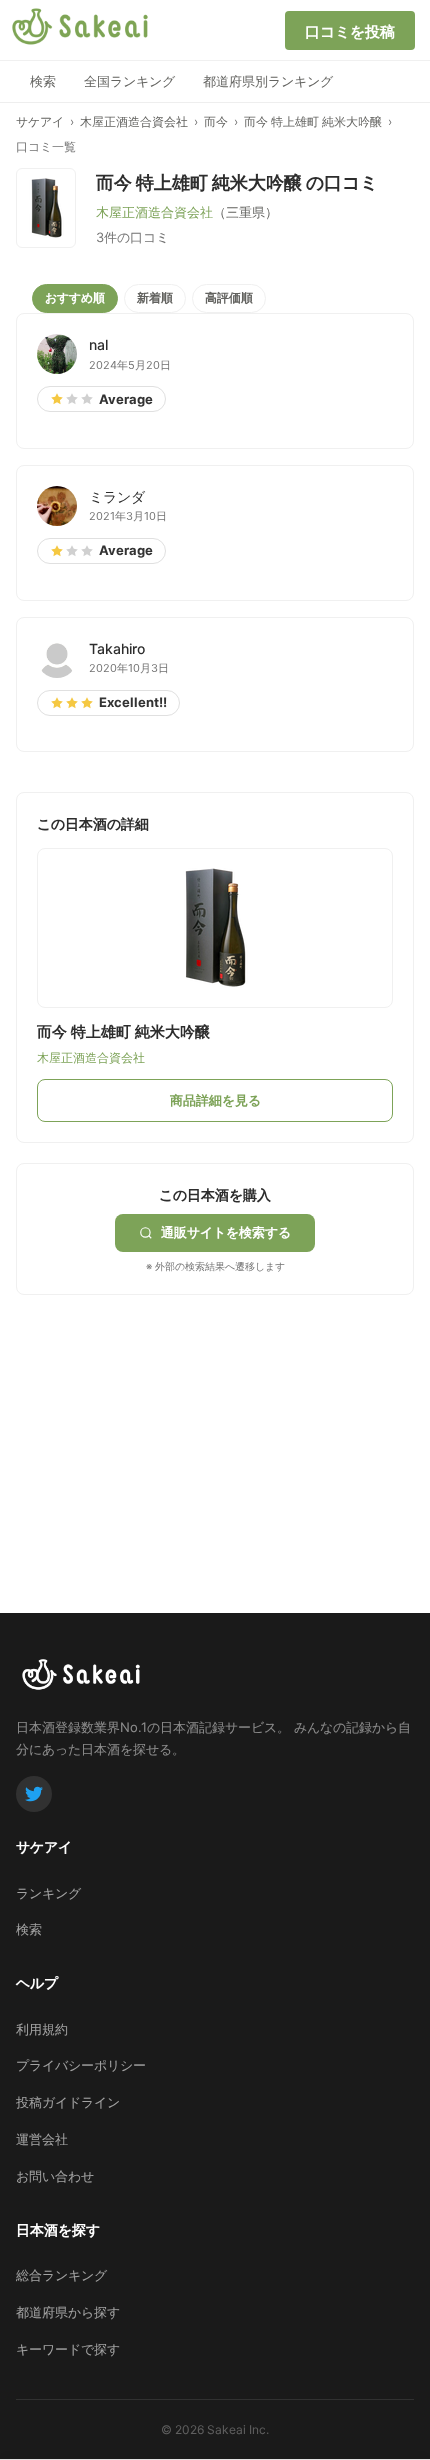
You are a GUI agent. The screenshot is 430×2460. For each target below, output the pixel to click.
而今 (216, 121)
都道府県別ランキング (268, 81)
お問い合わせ (55, 2176)
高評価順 (229, 297)
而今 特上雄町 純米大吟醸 (313, 121)
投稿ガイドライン (68, 2102)
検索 (43, 81)
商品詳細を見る (215, 1100)
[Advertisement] (166, 1420)
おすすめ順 (75, 297)
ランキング (48, 1893)
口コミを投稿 (350, 31)
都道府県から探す (68, 2312)
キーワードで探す (68, 2349)
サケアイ (40, 121)
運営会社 (42, 2139)
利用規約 (42, 2029)
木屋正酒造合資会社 (134, 121)
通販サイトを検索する (226, 1232)
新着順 (155, 297)
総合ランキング (61, 2275)
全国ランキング (129, 81)
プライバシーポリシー (81, 2065)
